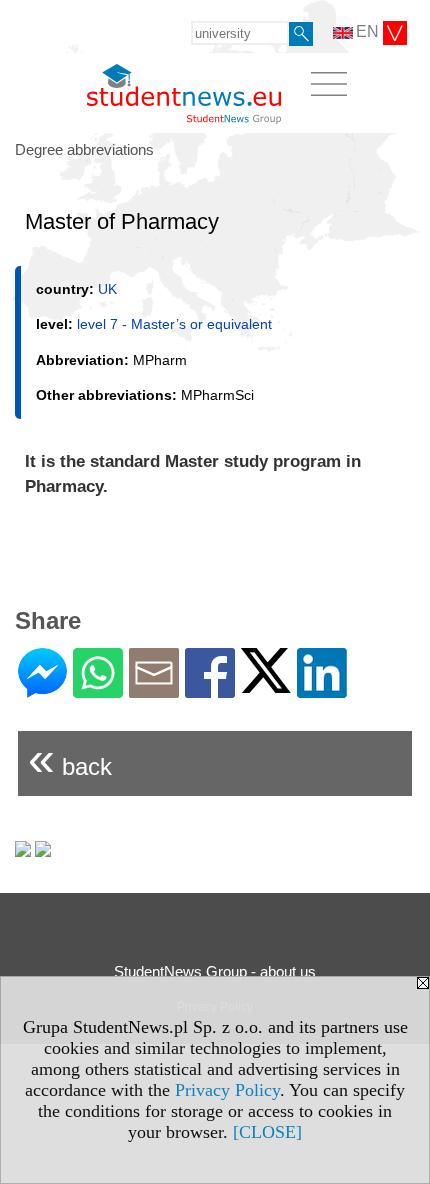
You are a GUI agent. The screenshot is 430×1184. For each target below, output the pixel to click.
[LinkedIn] (322, 689)
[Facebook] (210, 689)
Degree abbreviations (84, 149)
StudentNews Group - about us (215, 971)
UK (107, 289)
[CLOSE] (267, 1132)
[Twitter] (266, 684)
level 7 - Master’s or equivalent (174, 324)
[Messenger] (42, 689)
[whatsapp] (98, 689)
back (70, 758)
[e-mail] (154, 689)
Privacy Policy (227, 1090)
